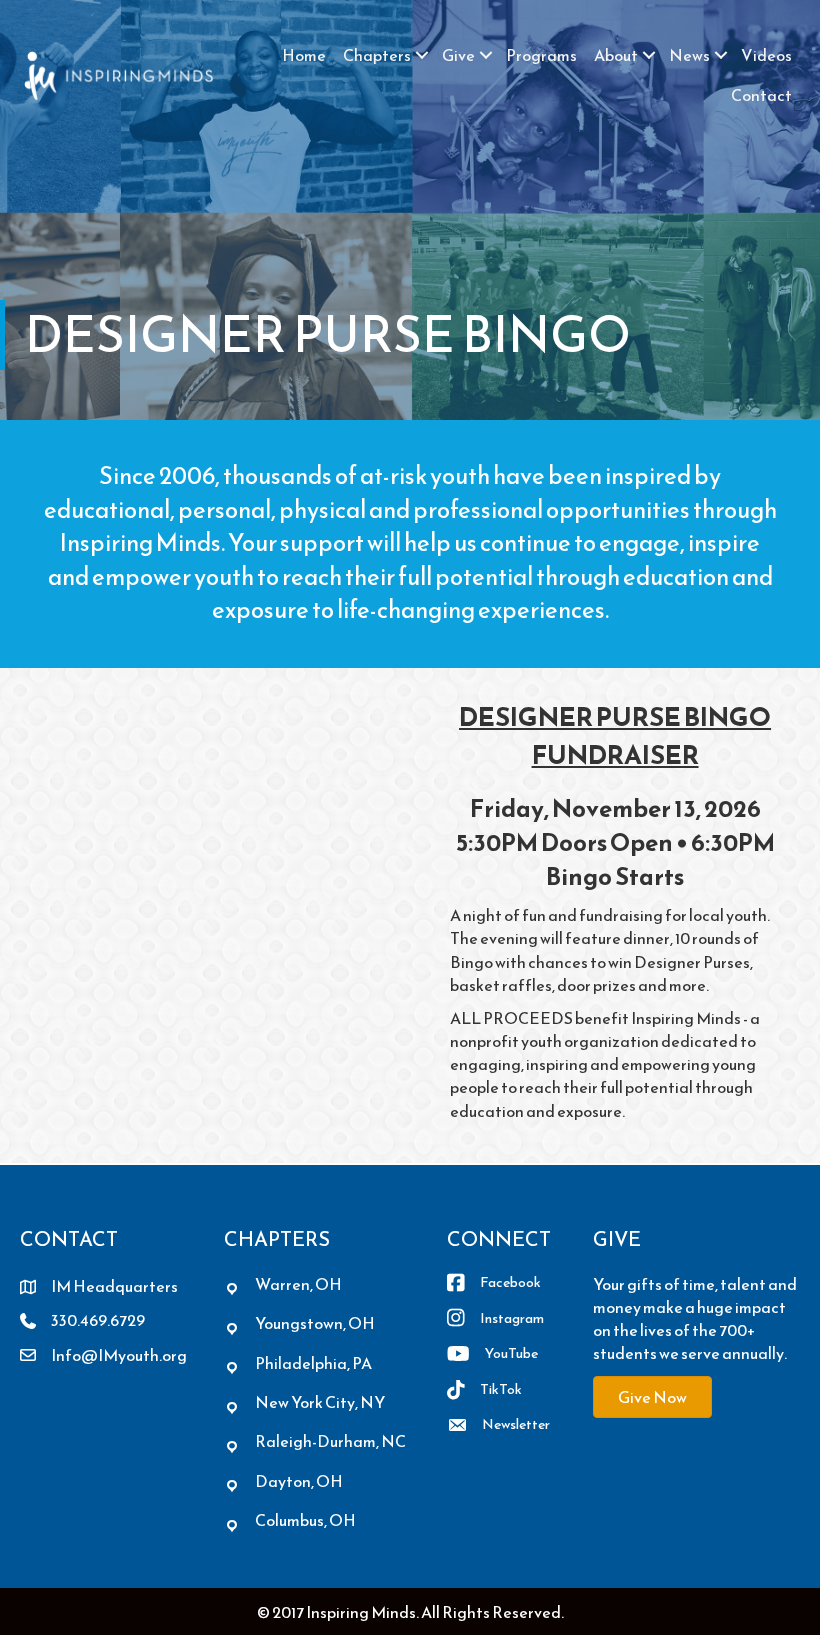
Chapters (377, 55)
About (616, 55)
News (689, 55)
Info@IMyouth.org (119, 1355)
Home (304, 55)
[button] (422, 55)
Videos (766, 55)
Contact (761, 95)
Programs (541, 55)
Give (458, 55)
